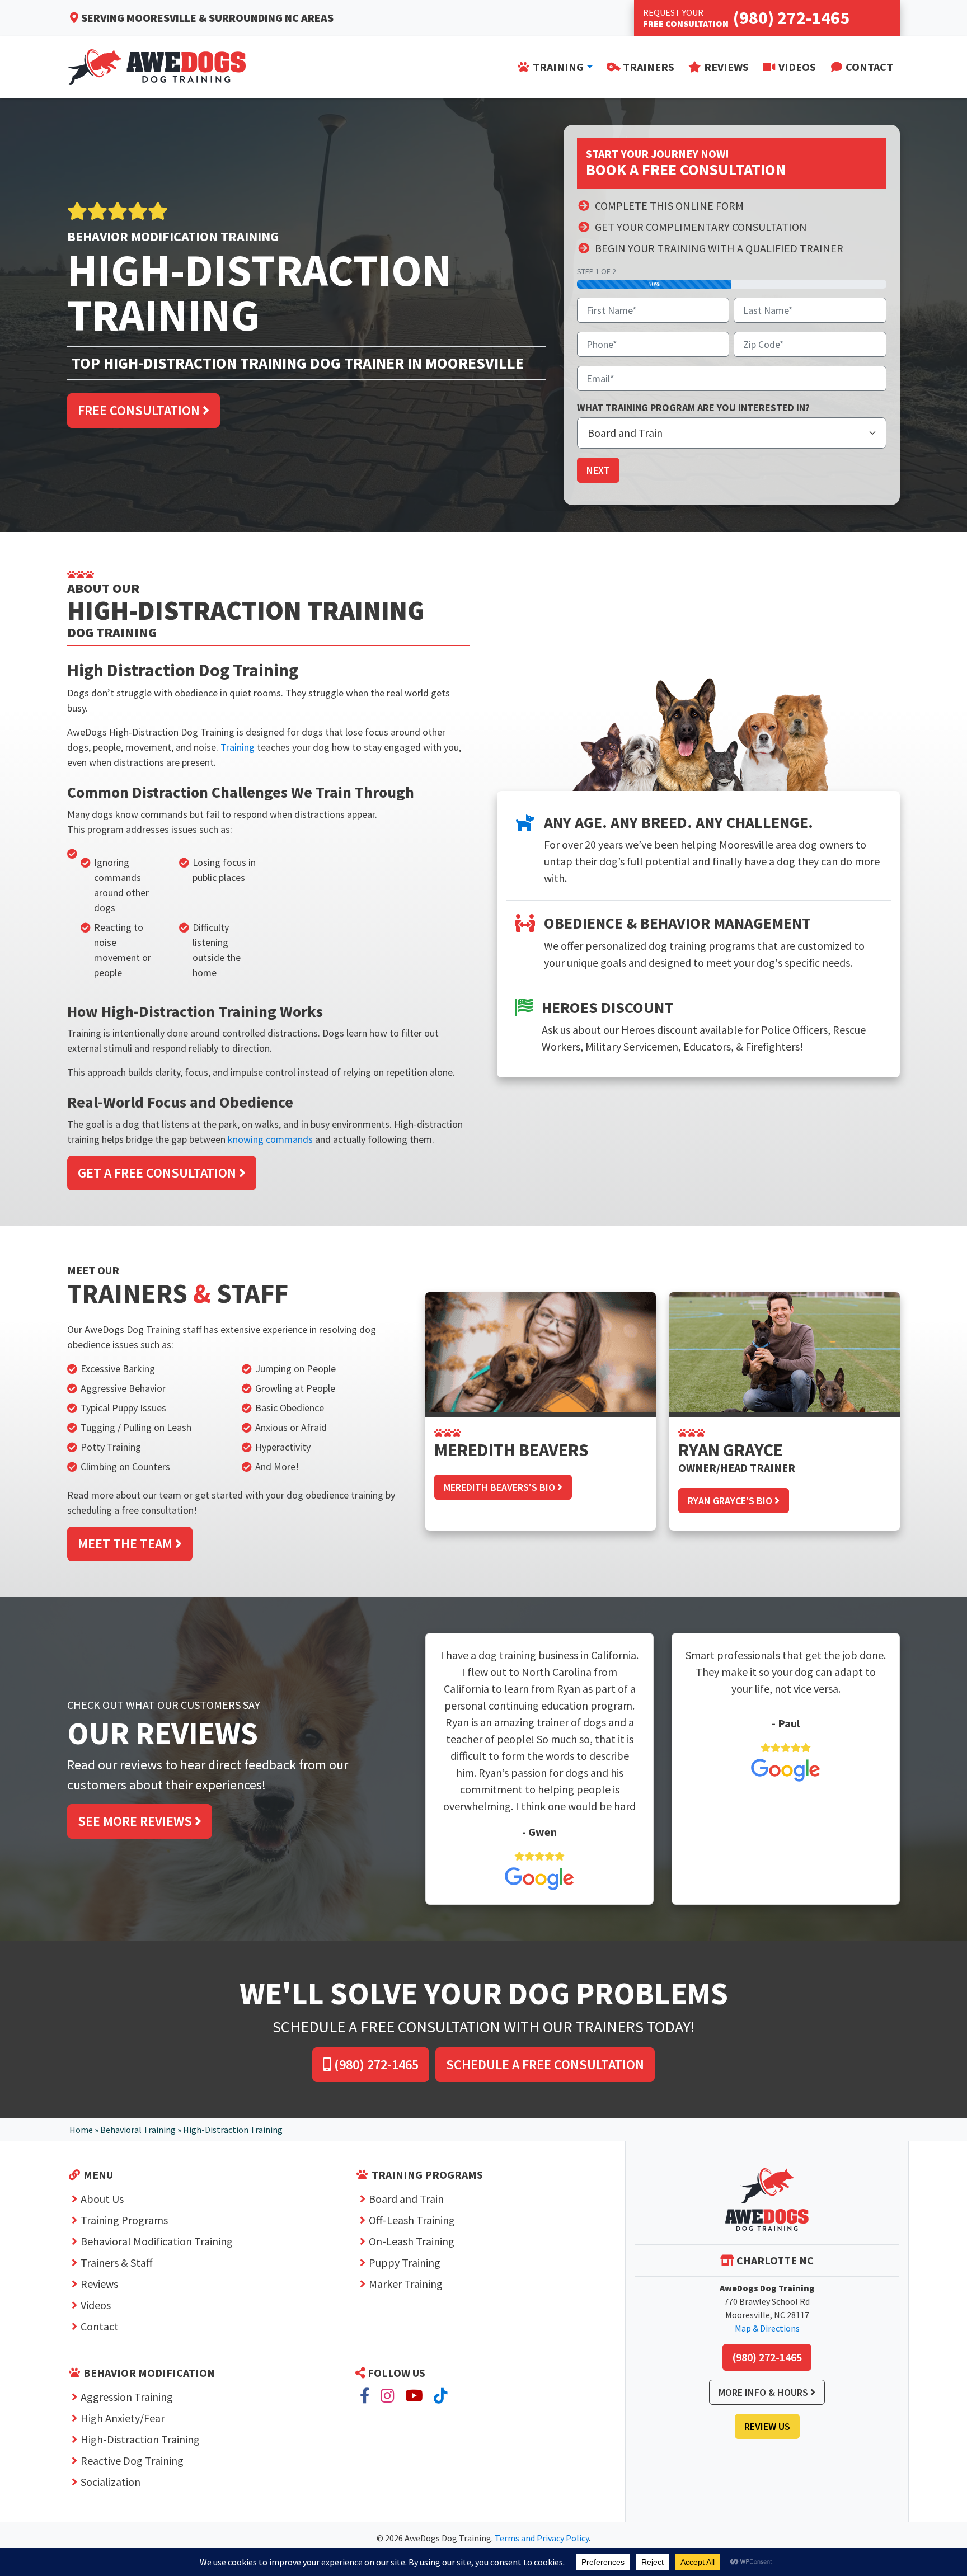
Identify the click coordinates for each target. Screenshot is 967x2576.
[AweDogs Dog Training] (767, 2200)
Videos (96, 2305)
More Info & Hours (764, 2392)
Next (598, 470)
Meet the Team (126, 1544)
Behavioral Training (138, 2130)
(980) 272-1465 (375, 2064)
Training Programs (124, 2220)
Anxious (271, 1427)
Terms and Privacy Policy (542, 2538)
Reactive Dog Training (132, 2460)
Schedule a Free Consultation (545, 2064)
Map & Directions (767, 2328)
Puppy (125, 1408)
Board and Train (406, 2199)
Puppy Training (405, 2262)
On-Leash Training (412, 2241)
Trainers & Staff (117, 2262)
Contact (100, 2326)
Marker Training (406, 2284)
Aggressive (104, 1388)
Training (238, 747)
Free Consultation (140, 410)
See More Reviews (136, 1821)
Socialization (111, 2482)
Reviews (99, 2284)
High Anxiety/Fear (123, 2418)
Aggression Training (127, 2397)
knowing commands (270, 1139)
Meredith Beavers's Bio (501, 1487)
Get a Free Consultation (158, 1173)
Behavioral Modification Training (157, 2241)
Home (81, 2130)
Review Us (767, 2426)
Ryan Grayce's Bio (731, 1501)
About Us (102, 2199)
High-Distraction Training (140, 2439)
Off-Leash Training (412, 2220)
